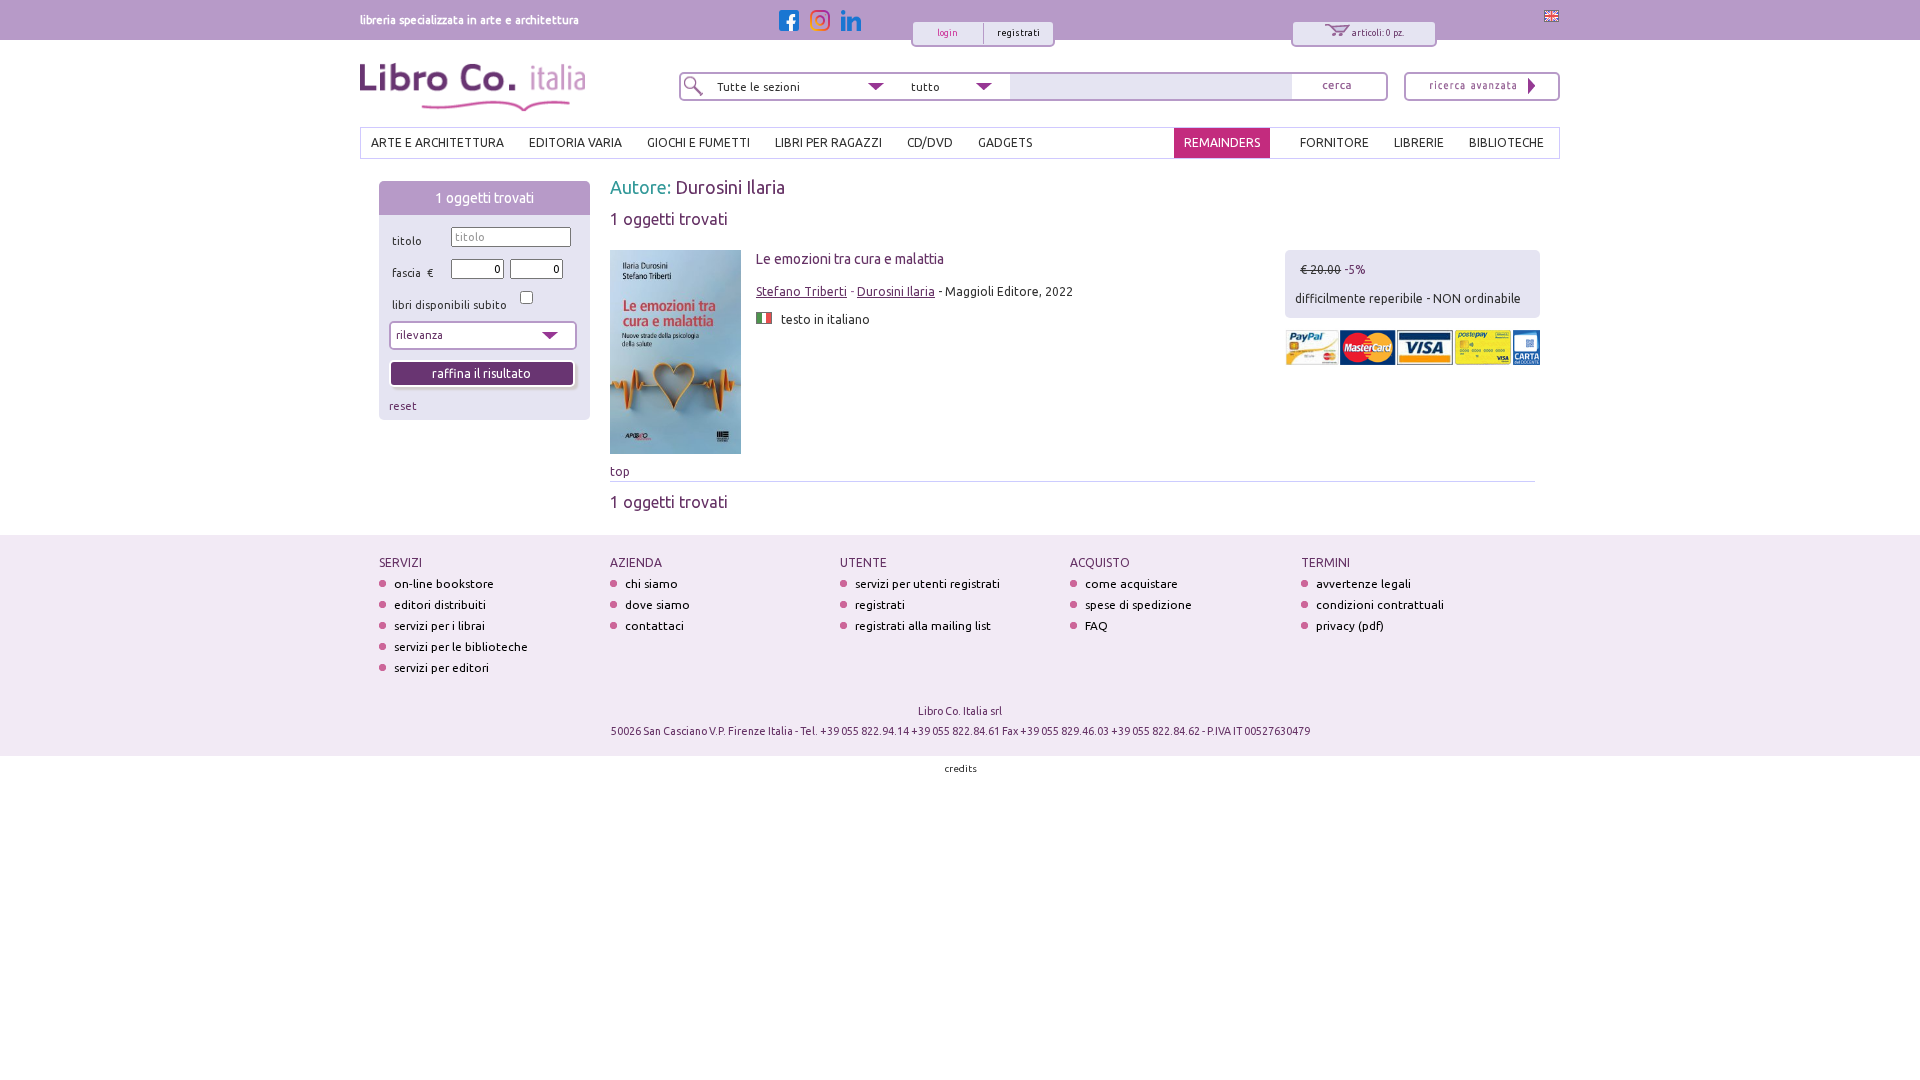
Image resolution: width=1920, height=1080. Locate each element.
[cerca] (1337, 86)
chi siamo (651, 583)
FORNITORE (1334, 142)
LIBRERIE (1419, 142)
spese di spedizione (1138, 604)
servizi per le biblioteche (461, 646)
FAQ (1096, 625)
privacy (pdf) (1350, 625)
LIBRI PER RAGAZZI (828, 142)
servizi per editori (441, 667)
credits (961, 768)
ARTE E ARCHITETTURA (437, 142)
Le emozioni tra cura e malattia (850, 259)
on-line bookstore (444, 583)
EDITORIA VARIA (575, 142)
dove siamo (657, 604)
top (620, 471)
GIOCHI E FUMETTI (698, 142)
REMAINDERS (1222, 142)
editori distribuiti (440, 604)
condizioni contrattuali (1380, 604)
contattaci (654, 625)
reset (403, 406)
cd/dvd (930, 142)
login (947, 33)
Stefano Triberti (801, 291)
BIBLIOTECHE (1506, 142)
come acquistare (1131, 583)
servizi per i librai (439, 625)
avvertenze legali (1363, 583)
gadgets (1005, 142)
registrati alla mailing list (923, 625)
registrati (1018, 33)
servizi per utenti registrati (927, 583)
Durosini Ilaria (730, 187)
